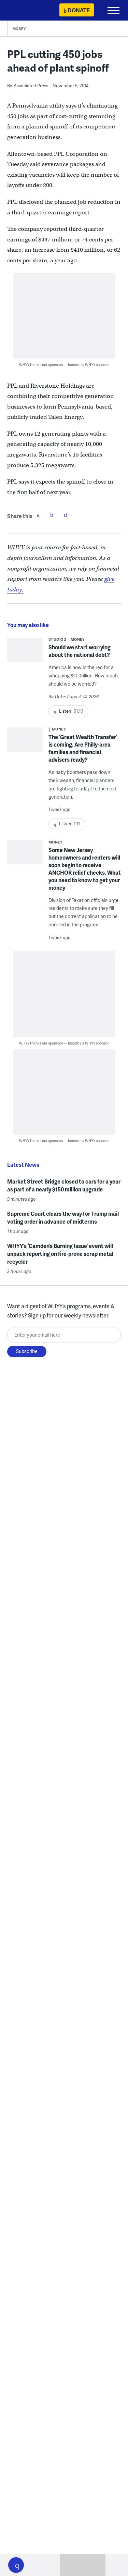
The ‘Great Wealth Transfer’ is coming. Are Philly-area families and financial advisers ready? (83, 748)
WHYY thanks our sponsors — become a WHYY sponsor (64, 365)
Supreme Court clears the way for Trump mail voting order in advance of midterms (63, 1217)
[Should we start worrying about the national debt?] (25, 656)
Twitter (52, 515)
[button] (16, 2565)
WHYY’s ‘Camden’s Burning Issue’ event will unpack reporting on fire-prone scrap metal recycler (60, 1254)
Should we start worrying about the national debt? (80, 651)
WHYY (26, 11)
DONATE (79, 10)
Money (19, 29)
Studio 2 (58, 639)
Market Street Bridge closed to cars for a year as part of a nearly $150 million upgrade (64, 1185)
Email (66, 515)
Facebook (38, 515)
